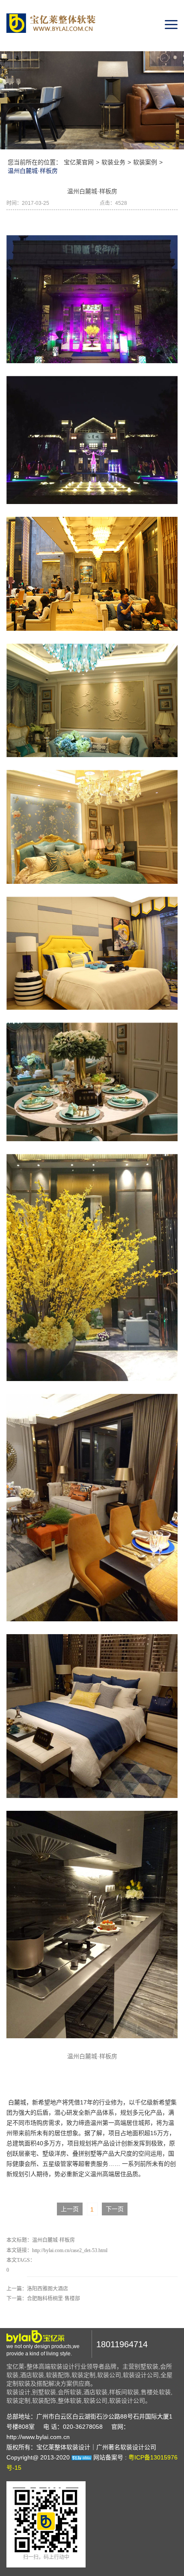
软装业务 (113, 162)
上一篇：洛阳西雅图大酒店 (37, 2289)
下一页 (115, 2209)
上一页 (70, 2209)
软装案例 (145, 162)
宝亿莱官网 (79, 162)
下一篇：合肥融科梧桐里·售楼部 (43, 2299)
